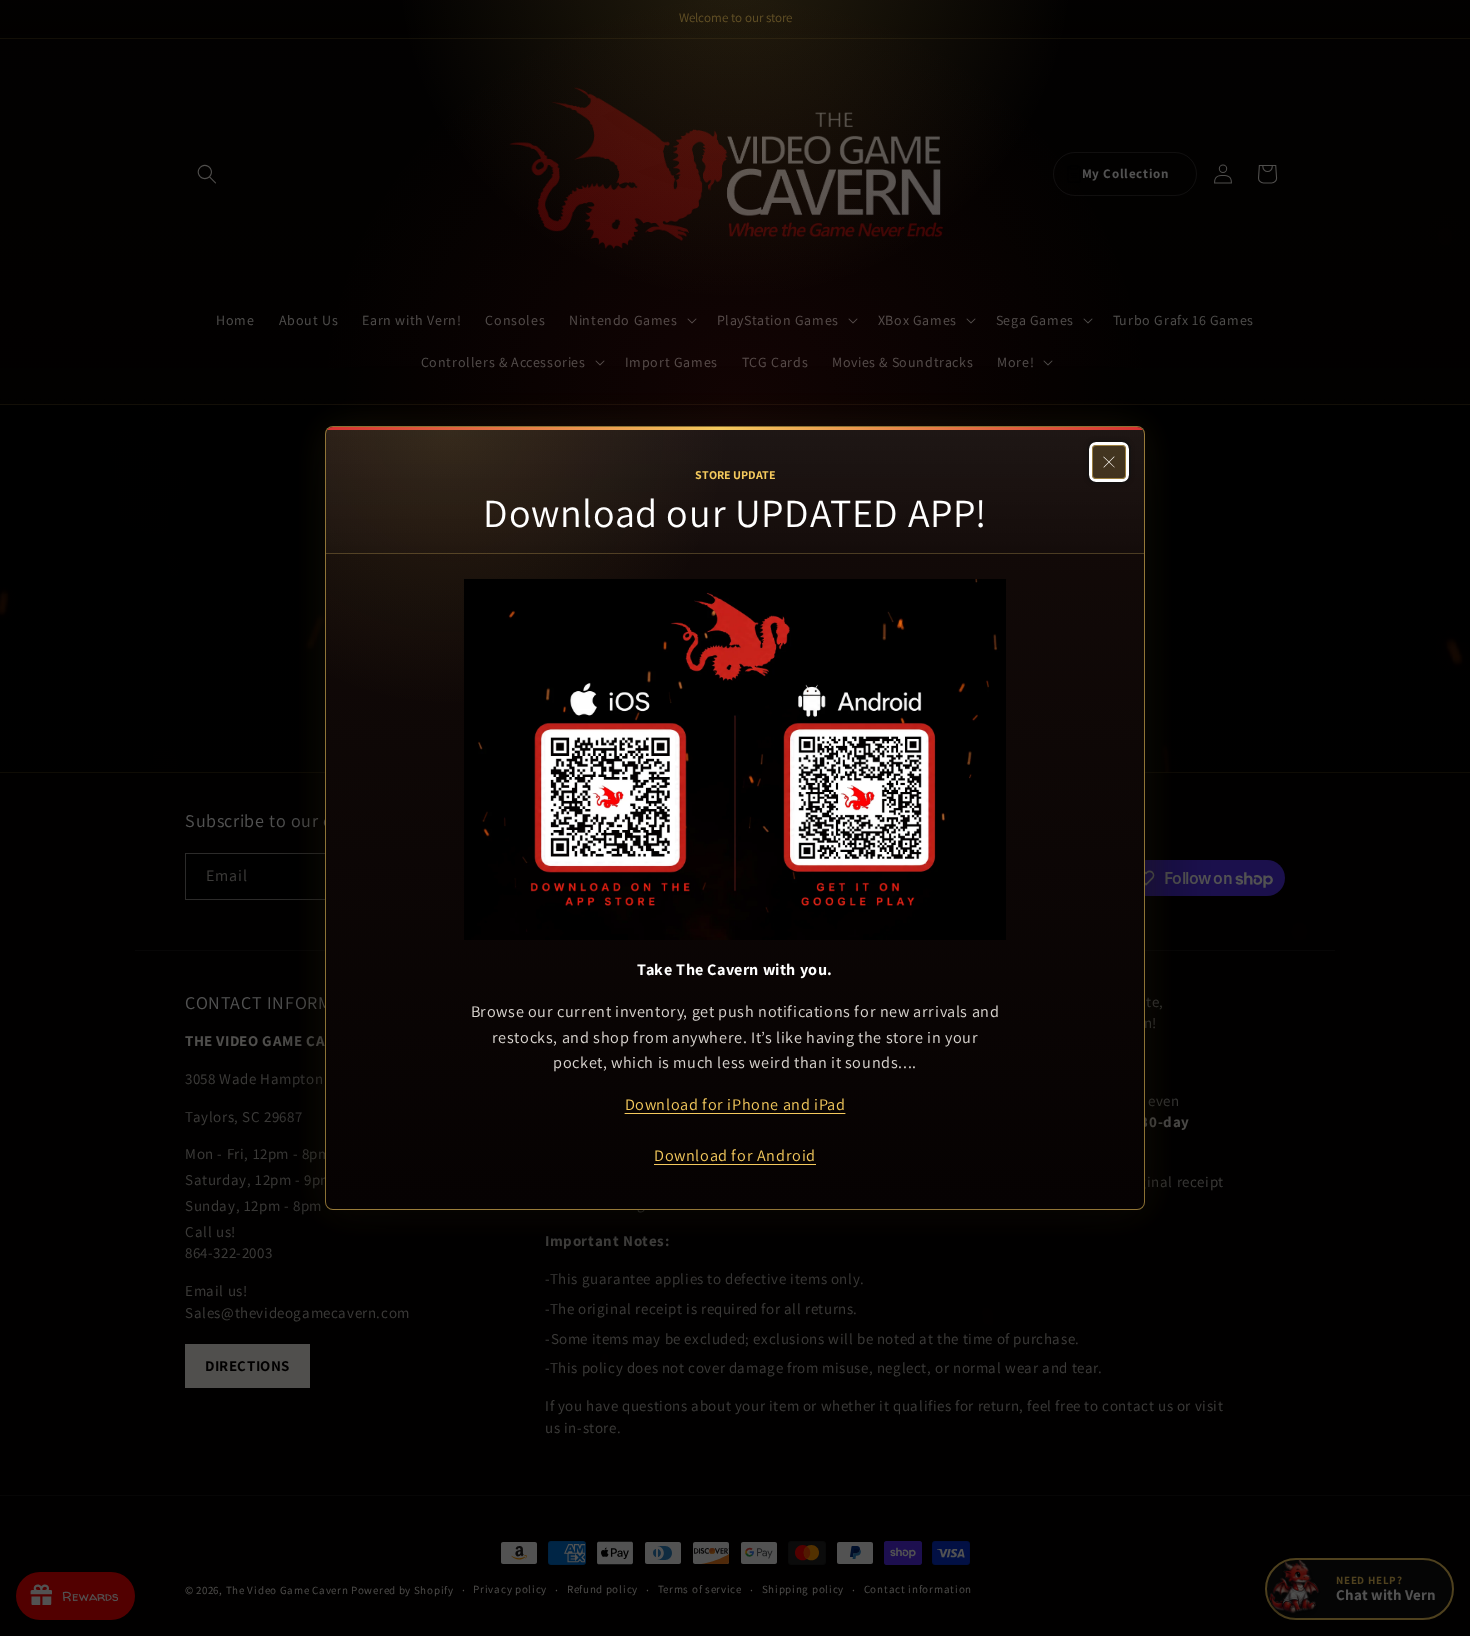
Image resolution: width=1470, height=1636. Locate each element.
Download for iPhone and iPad (735, 1104)
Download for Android (735, 1155)
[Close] (1109, 462)
